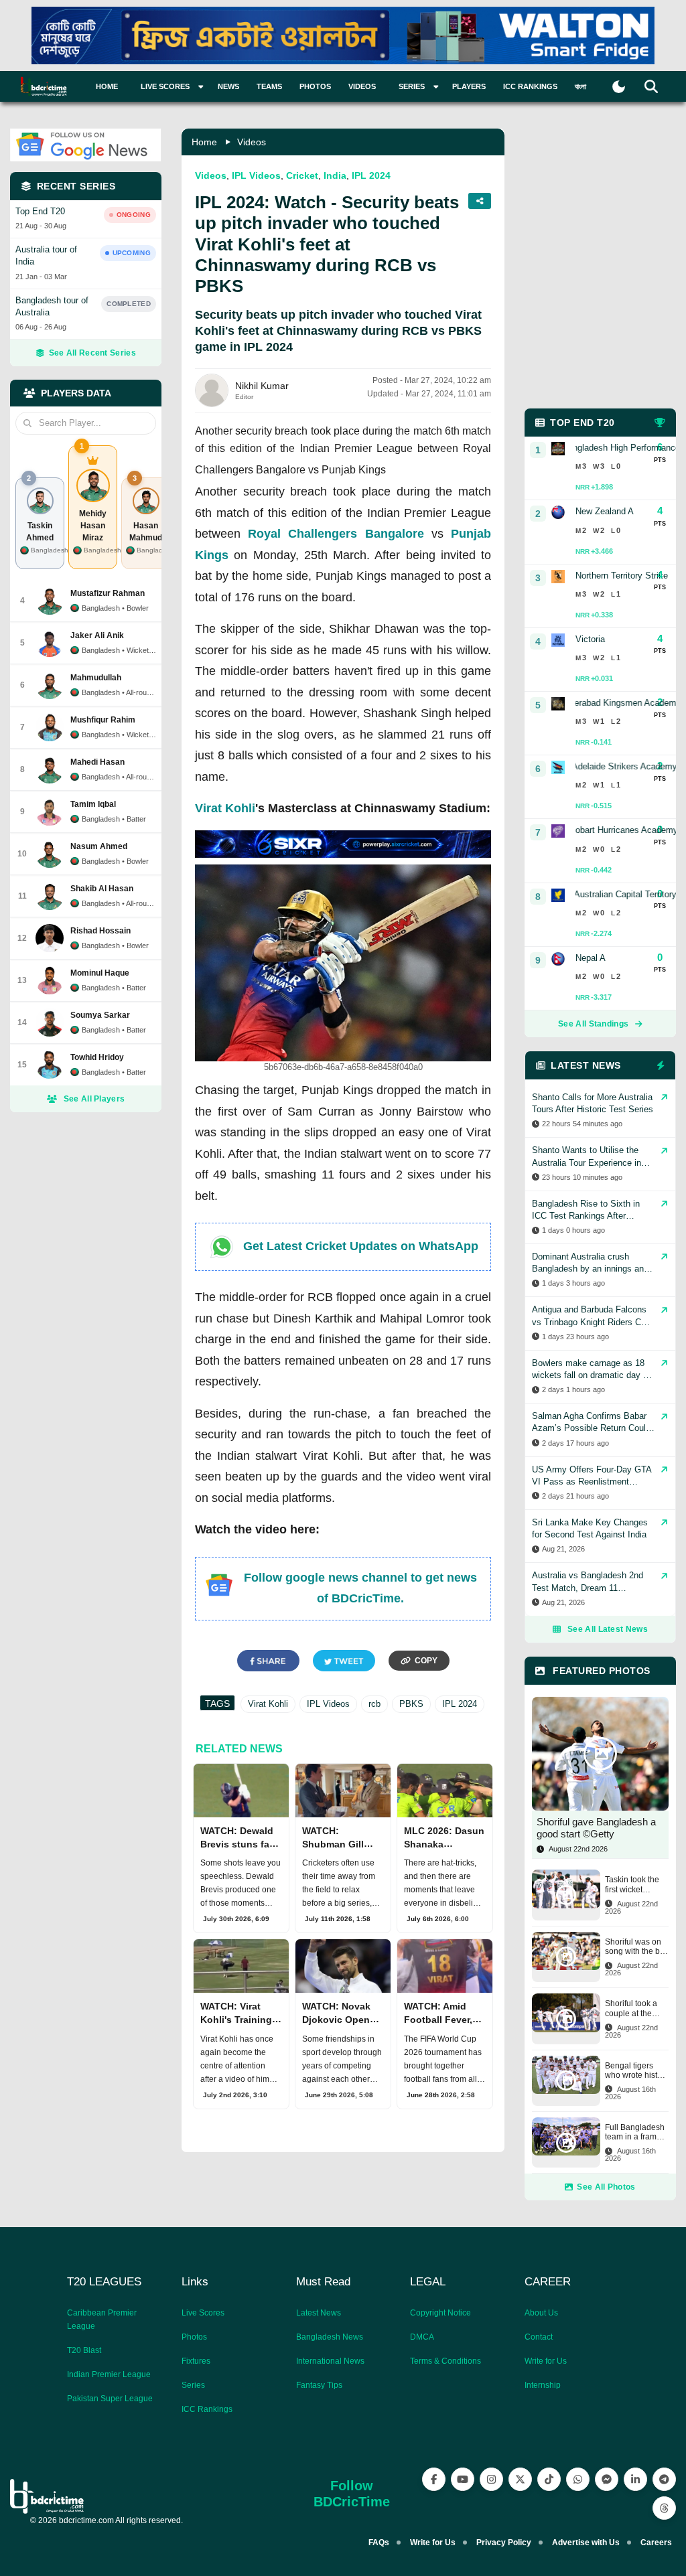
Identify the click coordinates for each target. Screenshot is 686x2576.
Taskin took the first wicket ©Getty (632, 1885)
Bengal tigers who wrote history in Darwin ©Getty (637, 2071)
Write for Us (546, 2361)
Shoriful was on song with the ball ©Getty (637, 1947)
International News (330, 2361)
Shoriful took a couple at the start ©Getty (631, 2009)
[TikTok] (549, 2479)
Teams (269, 86)
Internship (543, 2385)
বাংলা (580, 86)
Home (107, 86)
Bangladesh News (330, 2337)
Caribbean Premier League (102, 2320)
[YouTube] (463, 2479)
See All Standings (593, 1024)
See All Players (94, 1099)
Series (193, 2385)
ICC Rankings (530, 86)
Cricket (302, 175)
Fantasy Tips (319, 2385)
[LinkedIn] (635, 2479)
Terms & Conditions (445, 2361)
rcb (374, 1704)
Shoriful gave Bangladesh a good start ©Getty (596, 1828)
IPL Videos (256, 175)
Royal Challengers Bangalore (336, 534)
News (228, 86)
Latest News (319, 2313)
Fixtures (196, 2361)
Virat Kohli (225, 808)
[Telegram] (664, 2479)
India (335, 175)
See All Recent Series (92, 353)
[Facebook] (434, 2479)
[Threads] (664, 2508)
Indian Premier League (109, 2374)
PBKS (411, 1704)
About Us (541, 2313)
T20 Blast (84, 2350)
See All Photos (606, 2187)
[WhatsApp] (578, 2479)
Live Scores (203, 2313)
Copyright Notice (440, 2313)
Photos (315, 86)
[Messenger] (607, 2479)
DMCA (422, 2337)
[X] (520, 2479)
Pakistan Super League (110, 2399)
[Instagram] (491, 2479)
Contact (539, 2337)
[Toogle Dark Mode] (619, 87)
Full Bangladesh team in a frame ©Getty (635, 2132)
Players (469, 86)
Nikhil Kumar (262, 386)
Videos (362, 86)
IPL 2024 (371, 175)
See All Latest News (608, 1629)
